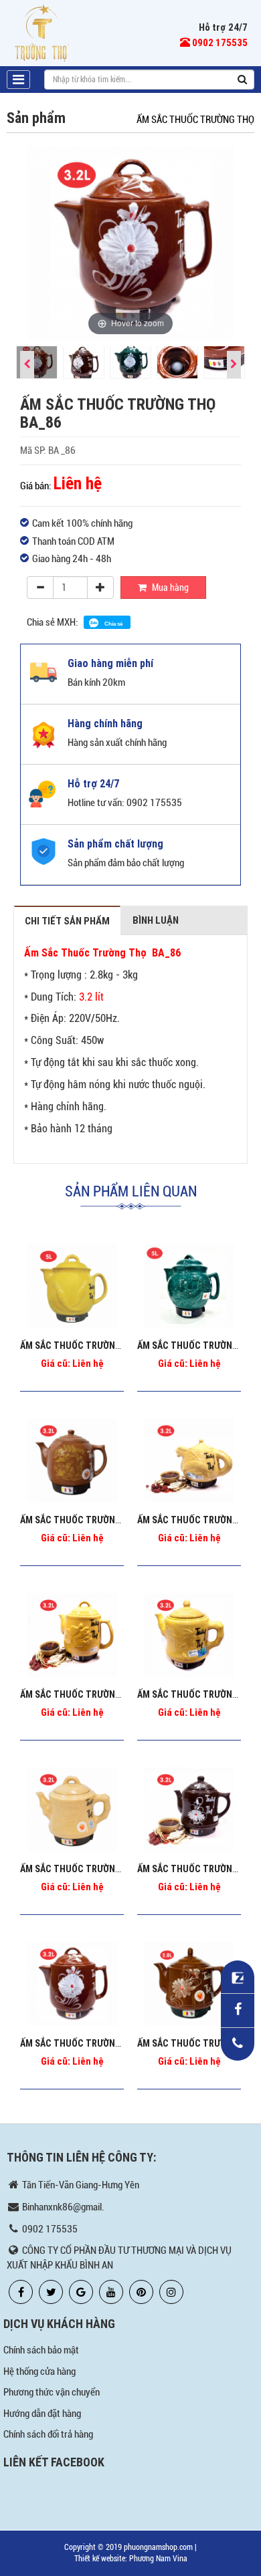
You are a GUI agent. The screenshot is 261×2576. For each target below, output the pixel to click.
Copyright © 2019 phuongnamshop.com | (130, 2547)
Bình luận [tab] (156, 920)
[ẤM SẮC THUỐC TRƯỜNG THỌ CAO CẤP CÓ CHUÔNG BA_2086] (189, 1460)
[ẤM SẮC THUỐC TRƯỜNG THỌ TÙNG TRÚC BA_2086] (189, 1635)
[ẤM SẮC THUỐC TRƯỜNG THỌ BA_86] (72, 1984)
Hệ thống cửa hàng (39, 2371)
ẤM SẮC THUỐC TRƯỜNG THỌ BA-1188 (98, 1345)
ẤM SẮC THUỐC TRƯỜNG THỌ (195, 120)
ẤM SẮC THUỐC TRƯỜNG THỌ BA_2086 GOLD (111, 1869)
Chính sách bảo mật (41, 2350)
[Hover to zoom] (130, 242)
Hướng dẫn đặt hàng (42, 2414)
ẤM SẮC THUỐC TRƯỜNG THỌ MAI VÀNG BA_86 (115, 1694)
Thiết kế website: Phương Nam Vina (131, 2559)
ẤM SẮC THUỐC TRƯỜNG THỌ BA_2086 (99, 1520)
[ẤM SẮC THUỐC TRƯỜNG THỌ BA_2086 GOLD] (72, 1809)
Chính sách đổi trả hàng (48, 2434)
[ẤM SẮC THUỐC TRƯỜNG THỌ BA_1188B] (189, 1286)
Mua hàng (169, 588)
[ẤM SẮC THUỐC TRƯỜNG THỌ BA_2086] (72, 1460)
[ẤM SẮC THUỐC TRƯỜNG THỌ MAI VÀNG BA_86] (72, 1635)
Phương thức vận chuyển (52, 2392)
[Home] (42, 32)
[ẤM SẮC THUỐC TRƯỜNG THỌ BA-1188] (72, 1286)
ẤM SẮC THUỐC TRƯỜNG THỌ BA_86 (94, 2043)
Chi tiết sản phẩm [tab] (67, 921)
